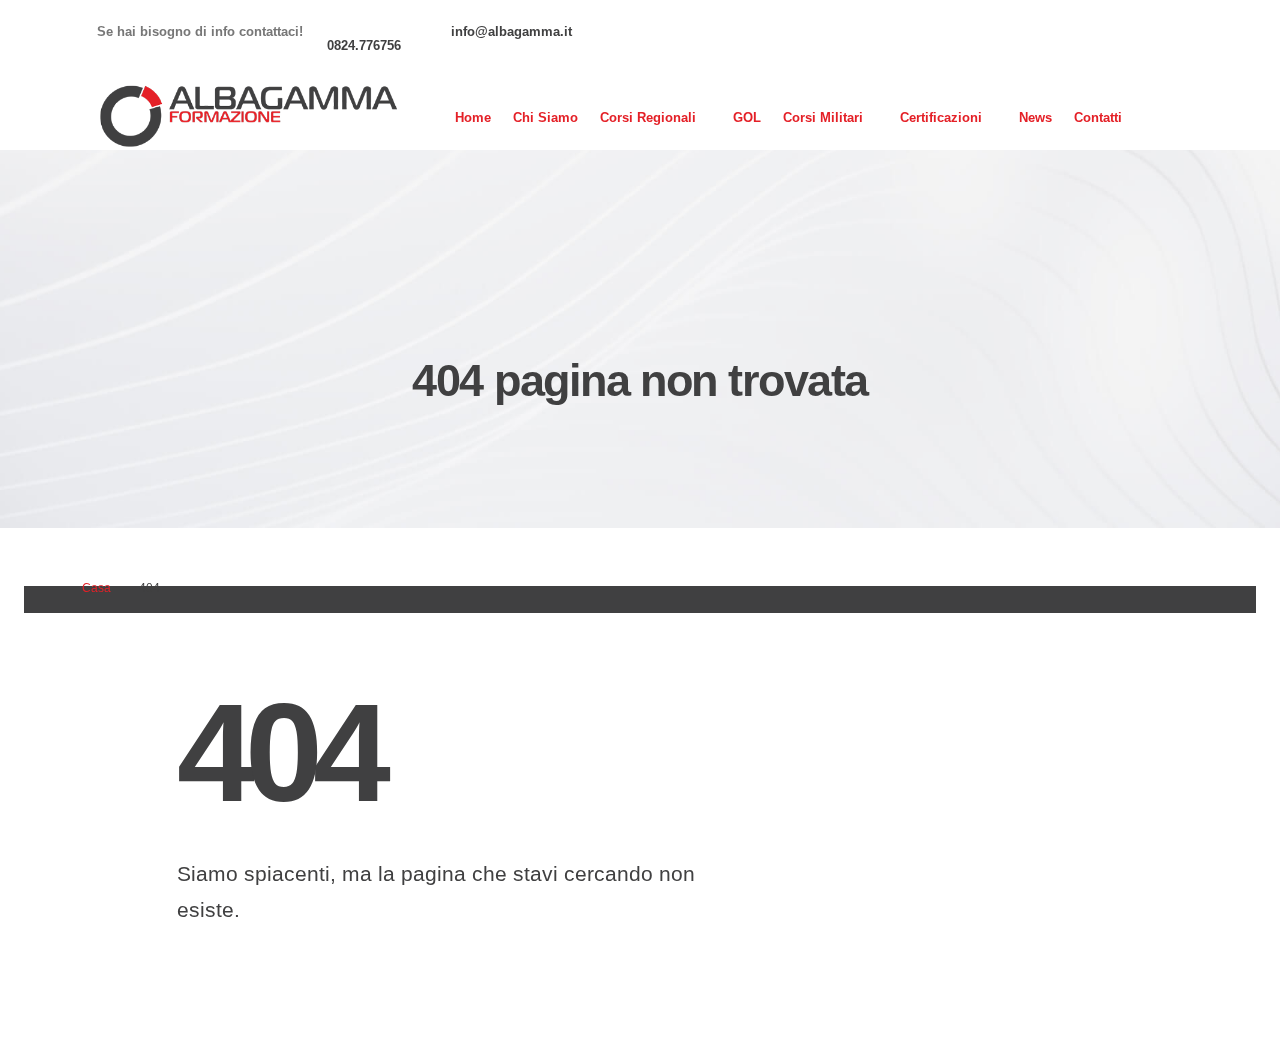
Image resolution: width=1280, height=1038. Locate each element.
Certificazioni (941, 117)
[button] (1168, 118)
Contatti (1098, 117)
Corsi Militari (823, 117)
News (1035, 117)
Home (473, 117)
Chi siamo (545, 117)
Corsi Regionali (648, 117)
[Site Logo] (247, 117)
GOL (747, 117)
